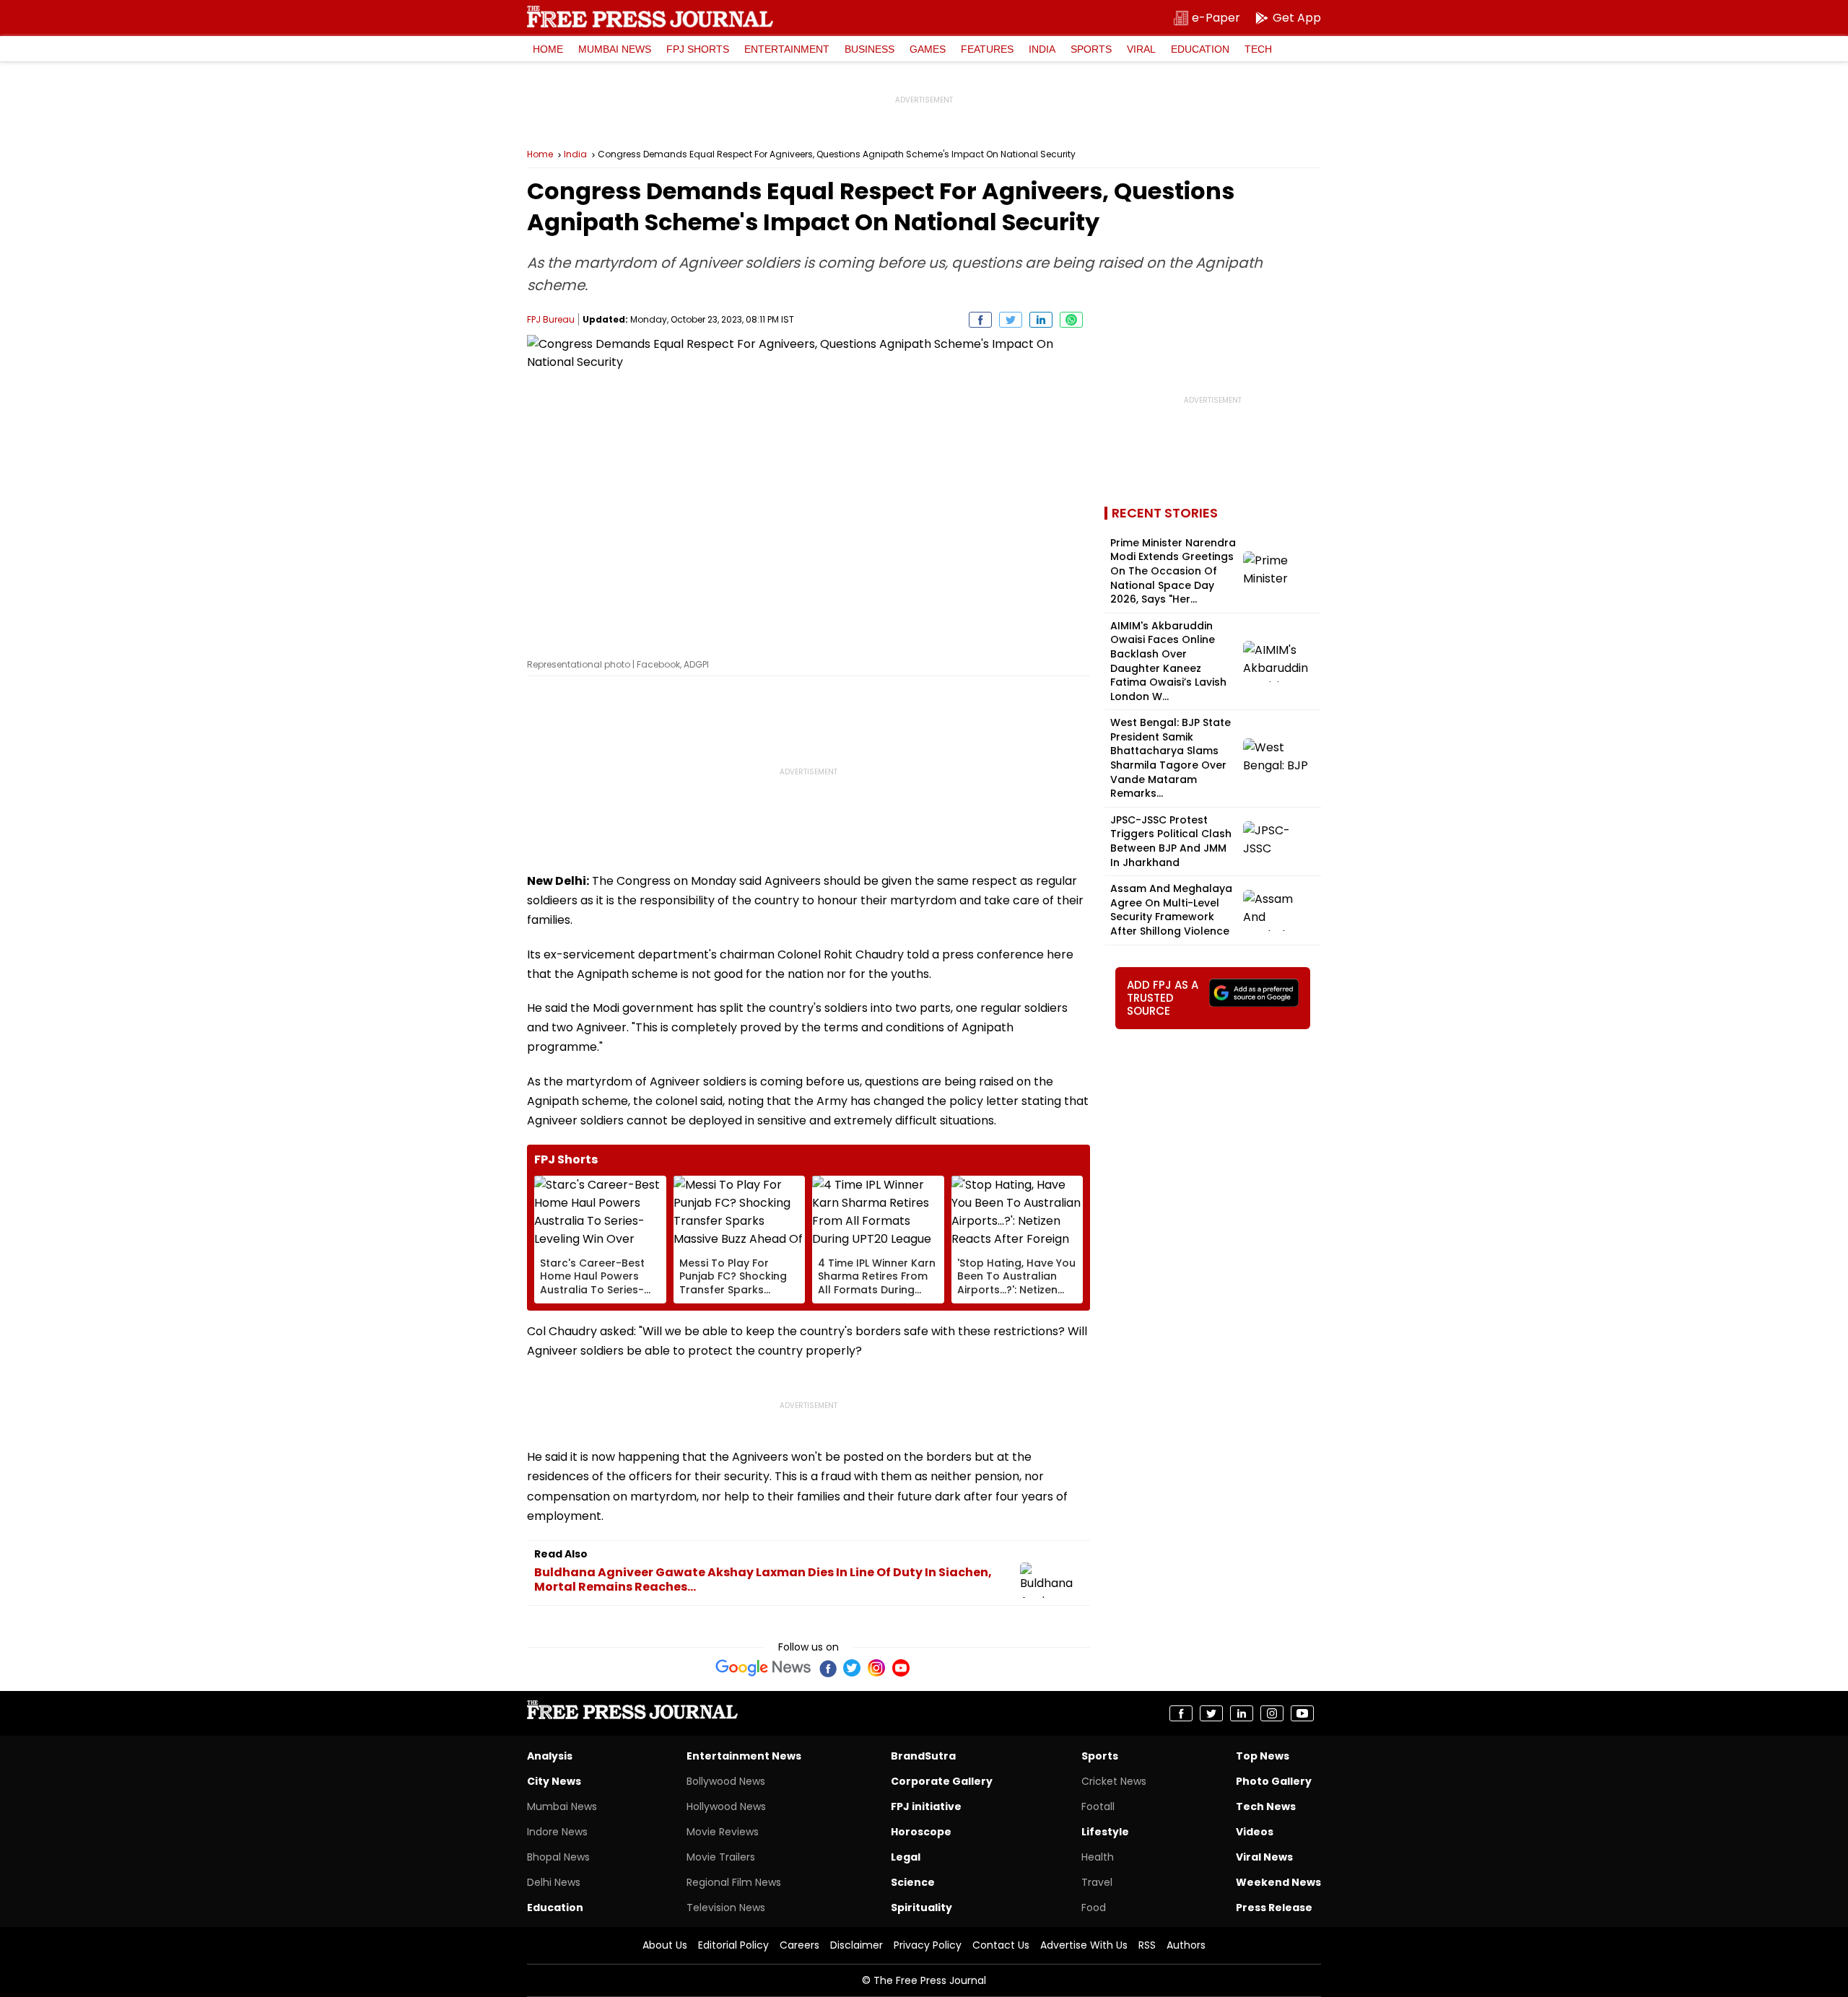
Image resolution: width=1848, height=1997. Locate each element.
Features (987, 49)
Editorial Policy (733, 1945)
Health (1098, 1857)
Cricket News (1114, 1781)
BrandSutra (923, 1756)
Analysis (550, 1756)
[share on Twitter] (1011, 320)
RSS (1147, 1945)
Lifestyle (1105, 1832)
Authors (1186, 1945)
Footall (1098, 1806)
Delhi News (554, 1882)
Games (928, 49)
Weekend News (1278, 1882)
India (1042, 49)
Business (869, 49)
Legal (906, 1857)
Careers (799, 1945)
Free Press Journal (650, 17)
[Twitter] (852, 1668)
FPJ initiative (926, 1806)
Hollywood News (726, 1806)
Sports (1091, 49)
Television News (726, 1908)
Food (1094, 1908)
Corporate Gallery (942, 1781)
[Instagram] (876, 1668)
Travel (1097, 1882)
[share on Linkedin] (1041, 320)
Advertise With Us (1084, 1945)
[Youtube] (901, 1668)
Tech (1258, 49)
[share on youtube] (1302, 1713)
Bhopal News (558, 1857)
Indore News (557, 1832)
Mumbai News (615, 49)
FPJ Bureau (551, 319)
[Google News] (763, 1668)
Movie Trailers (721, 1857)
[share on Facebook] (980, 320)
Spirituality (921, 1908)
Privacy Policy (928, 1945)
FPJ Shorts (698, 49)
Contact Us (1001, 1945)
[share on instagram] (1272, 1713)
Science (913, 1882)
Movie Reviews (723, 1832)
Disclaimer (857, 1945)
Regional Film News (734, 1882)
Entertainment (787, 49)
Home (548, 49)
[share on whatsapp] (1071, 320)
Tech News (1266, 1806)
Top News (1263, 1756)
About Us (665, 1945)
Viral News (1264, 1857)
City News (554, 1781)
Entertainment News (744, 1756)
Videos (1255, 1832)
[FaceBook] (827, 1668)
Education (1200, 49)
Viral (1141, 49)
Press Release (1274, 1908)
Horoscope (921, 1832)
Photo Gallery (1274, 1781)
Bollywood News (726, 1781)
